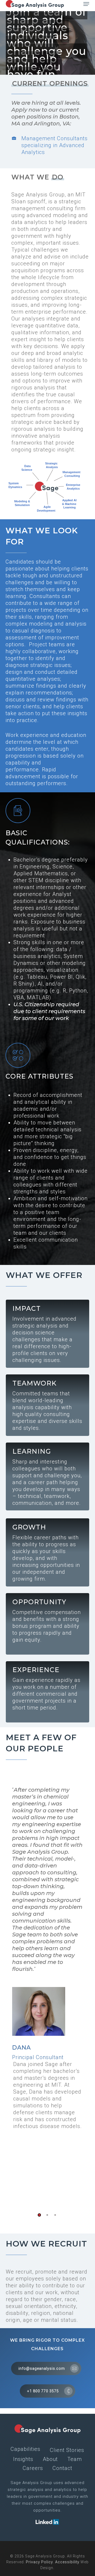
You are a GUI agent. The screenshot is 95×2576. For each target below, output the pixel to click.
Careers (33, 2468)
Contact (62, 2468)
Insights (23, 2459)
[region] (48, 1990)
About (50, 2459)
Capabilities (25, 2449)
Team (75, 2459)
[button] (86, 4)
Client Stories (67, 2450)
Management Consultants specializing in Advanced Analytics (54, 145)
